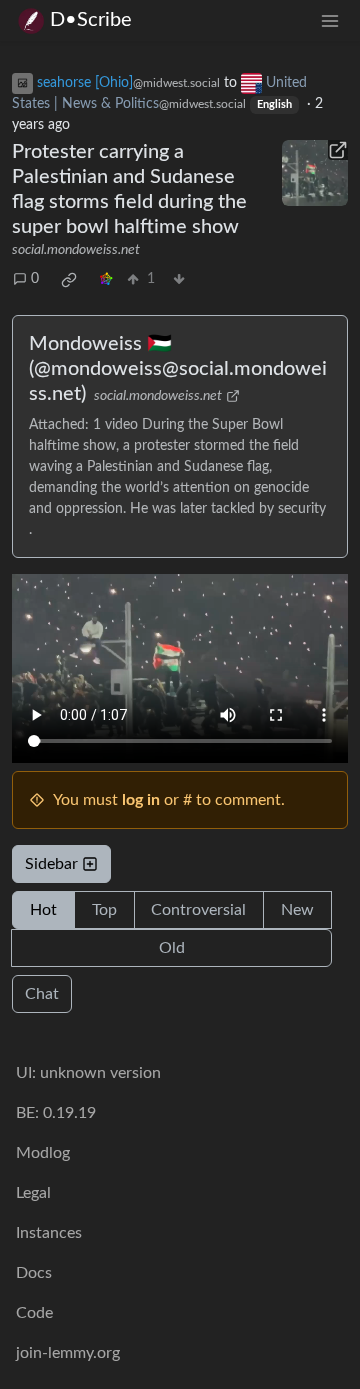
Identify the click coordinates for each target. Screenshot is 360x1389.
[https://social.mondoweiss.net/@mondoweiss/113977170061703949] (315, 173)
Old (172, 948)
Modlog (43, 1153)
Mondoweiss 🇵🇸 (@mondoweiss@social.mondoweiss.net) (178, 369)
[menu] (330, 20)
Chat (42, 994)
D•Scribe (91, 20)
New (297, 910)
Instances (49, 1233)
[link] (69, 280)
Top (104, 910)
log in (141, 800)
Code (34, 1313)
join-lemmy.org (68, 1353)
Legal (33, 1193)
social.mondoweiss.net (76, 250)
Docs (34, 1273)
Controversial (198, 910)
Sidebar (51, 864)
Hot (43, 910)
